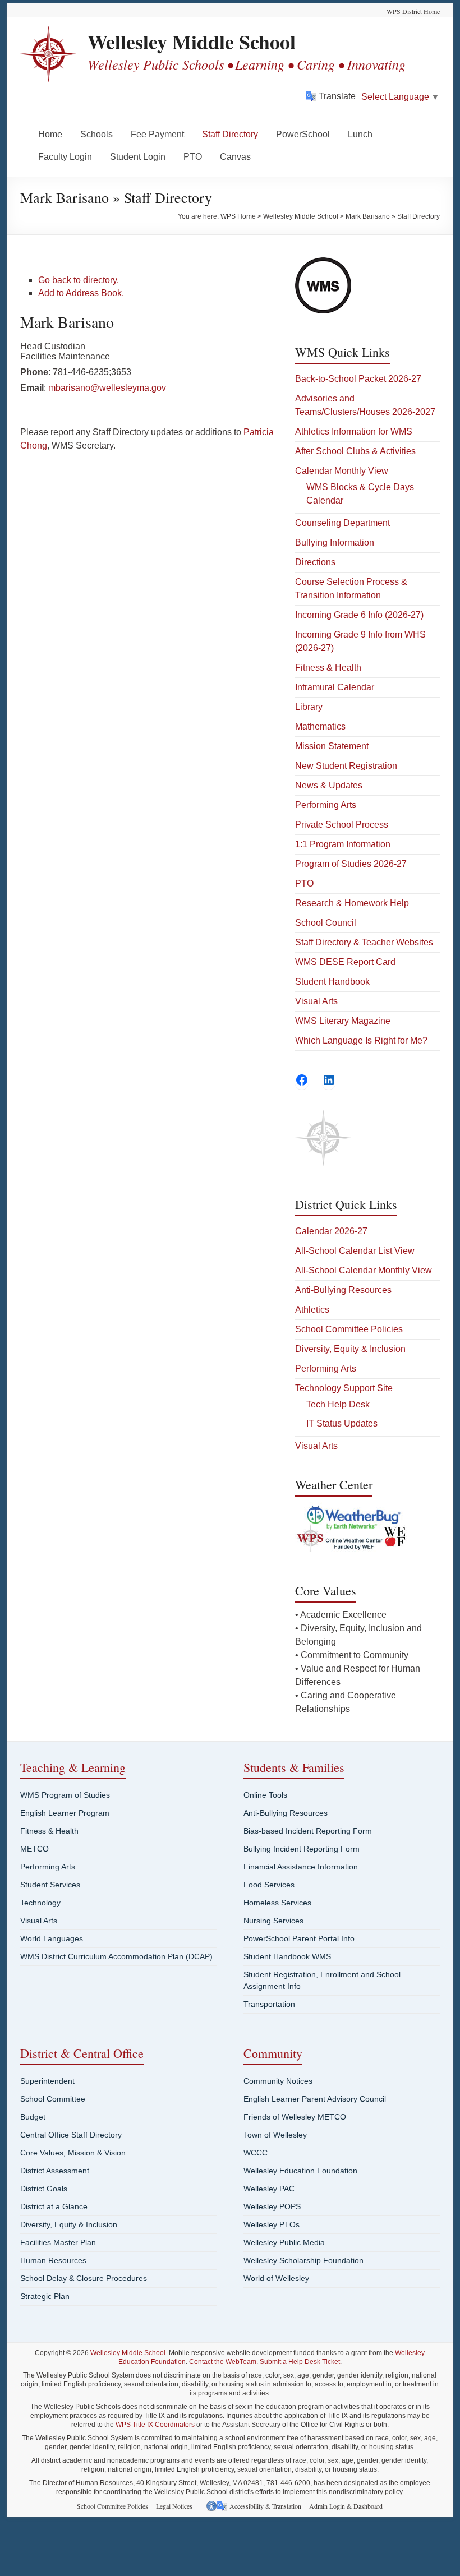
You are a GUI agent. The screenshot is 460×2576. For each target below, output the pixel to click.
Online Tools (265, 1795)
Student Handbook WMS (287, 1956)
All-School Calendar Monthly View (364, 1270)
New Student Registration (346, 766)
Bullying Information (335, 543)
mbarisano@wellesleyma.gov (107, 388)
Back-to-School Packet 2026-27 (358, 379)
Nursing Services (273, 1921)
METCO (34, 1849)
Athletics (312, 1310)
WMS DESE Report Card (345, 962)
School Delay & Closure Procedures (84, 2278)
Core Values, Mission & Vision (73, 2153)
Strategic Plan (45, 2296)
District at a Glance (54, 2206)
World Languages (52, 1938)
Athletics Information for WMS (354, 431)
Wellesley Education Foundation (300, 2171)
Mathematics (320, 726)
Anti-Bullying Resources (343, 1290)
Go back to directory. (79, 280)
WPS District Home (413, 11)
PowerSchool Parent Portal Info (299, 1938)
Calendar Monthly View (342, 471)
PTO (193, 157)
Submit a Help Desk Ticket (300, 2362)
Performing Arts (326, 805)
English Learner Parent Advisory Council (315, 2099)
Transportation (269, 2004)
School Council (326, 923)
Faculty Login (65, 157)
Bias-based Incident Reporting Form (308, 1831)
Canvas (235, 157)
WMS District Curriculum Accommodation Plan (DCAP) (116, 1956)
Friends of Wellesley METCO (295, 2117)
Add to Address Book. (81, 293)
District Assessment (55, 2171)
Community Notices (278, 2081)
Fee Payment (157, 134)
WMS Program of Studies (65, 1795)
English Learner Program (65, 1813)
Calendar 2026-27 (331, 1231)
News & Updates (329, 785)
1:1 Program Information (343, 844)
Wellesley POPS (272, 2206)
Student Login (138, 157)
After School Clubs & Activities (355, 451)
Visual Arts (316, 1001)
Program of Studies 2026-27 (351, 864)
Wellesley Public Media (284, 2242)
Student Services (50, 1885)
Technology (40, 1903)
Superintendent (47, 2081)
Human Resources (53, 2260)
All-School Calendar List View (355, 1251)
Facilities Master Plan (58, 2242)
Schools (96, 134)
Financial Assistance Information (301, 1867)
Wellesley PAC (269, 2189)
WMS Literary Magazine (343, 1021)
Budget (33, 2117)
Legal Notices (174, 2506)
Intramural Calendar (335, 687)
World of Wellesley (276, 2278)
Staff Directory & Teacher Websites (364, 942)
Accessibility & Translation (265, 2506)
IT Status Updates (342, 1423)
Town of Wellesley (275, 2135)
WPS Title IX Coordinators (155, 2425)
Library (309, 707)
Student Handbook (332, 982)
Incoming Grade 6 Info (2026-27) (359, 615)
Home (50, 134)
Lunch (360, 134)
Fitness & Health (328, 668)
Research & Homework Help (352, 903)
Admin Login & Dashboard (346, 2506)
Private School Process (342, 825)
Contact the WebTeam (223, 2362)
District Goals (44, 2189)
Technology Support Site (344, 1388)
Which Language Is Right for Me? (361, 1040)
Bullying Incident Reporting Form (302, 1849)
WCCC (256, 2153)
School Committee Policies (349, 1329)
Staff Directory (230, 134)
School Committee (53, 2099)
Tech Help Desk (338, 1404)
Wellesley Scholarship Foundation (303, 2260)
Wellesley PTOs (272, 2224)
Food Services (269, 1885)
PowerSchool (303, 134)
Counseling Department (342, 523)
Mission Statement (332, 746)
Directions (315, 562)
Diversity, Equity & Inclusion (350, 1349)
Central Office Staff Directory (71, 2135)
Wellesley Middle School (192, 41)
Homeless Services (277, 1903)
